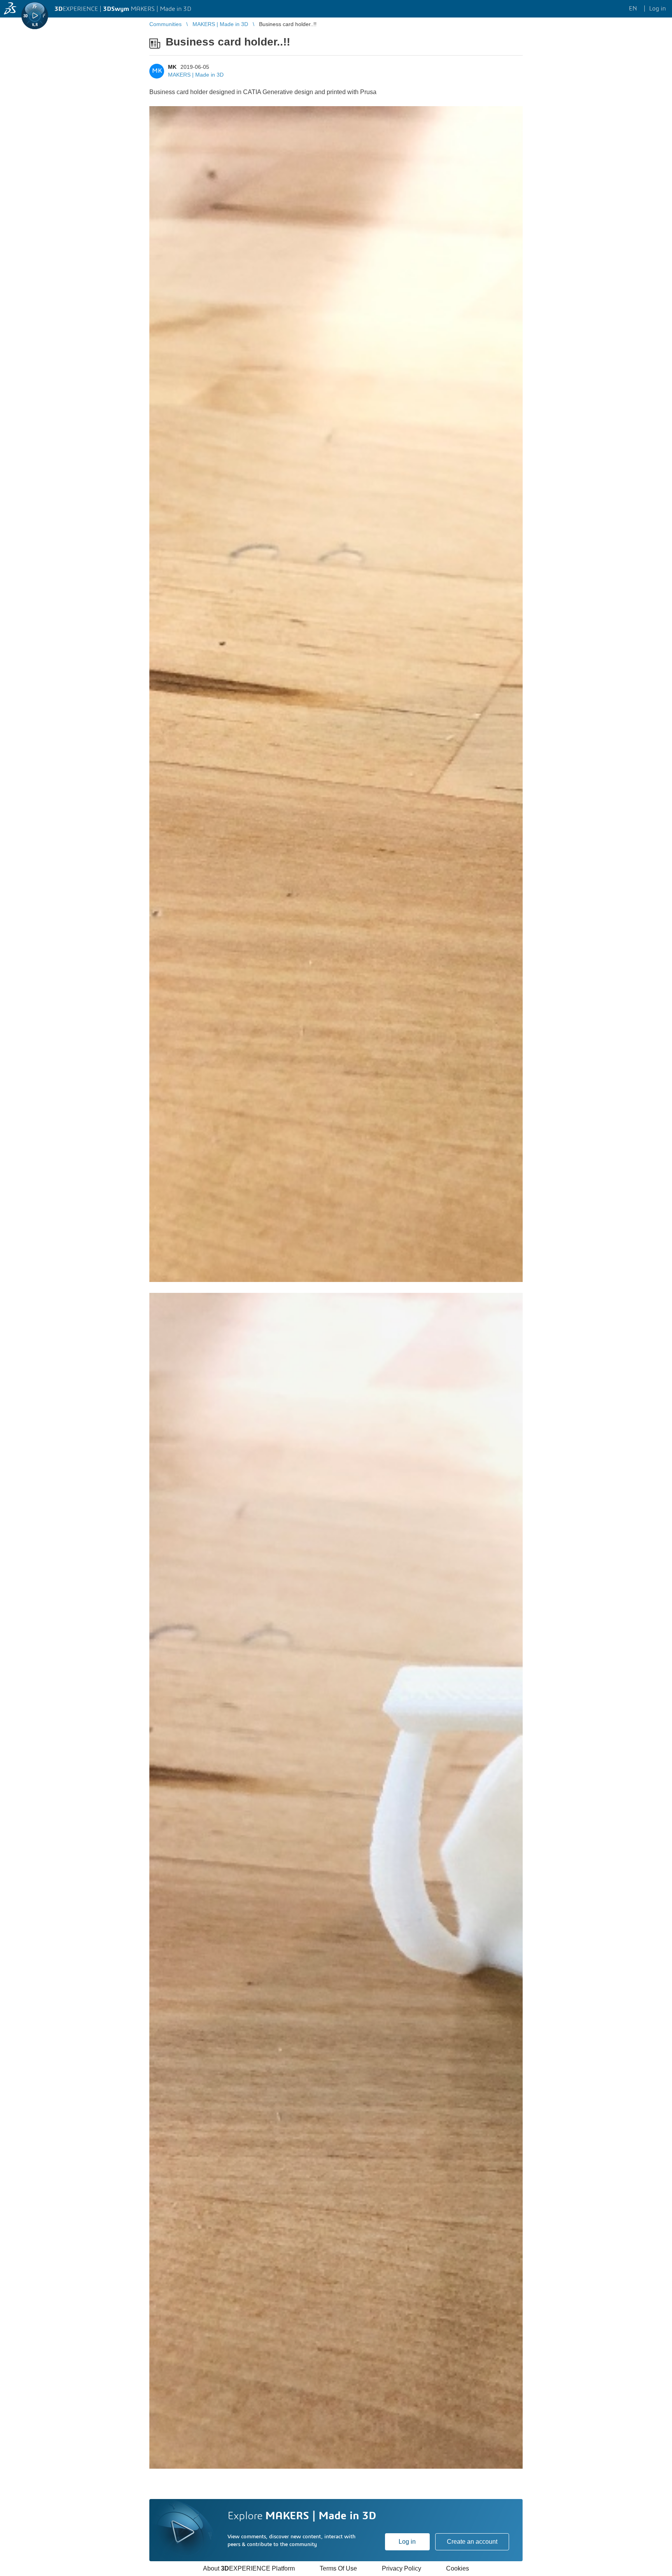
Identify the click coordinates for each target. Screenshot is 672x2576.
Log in (407, 2542)
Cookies (458, 2568)
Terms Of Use (338, 2568)
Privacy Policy (402, 2568)
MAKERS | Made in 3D (196, 75)
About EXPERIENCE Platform (249, 2568)
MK (172, 67)
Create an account (472, 2542)
